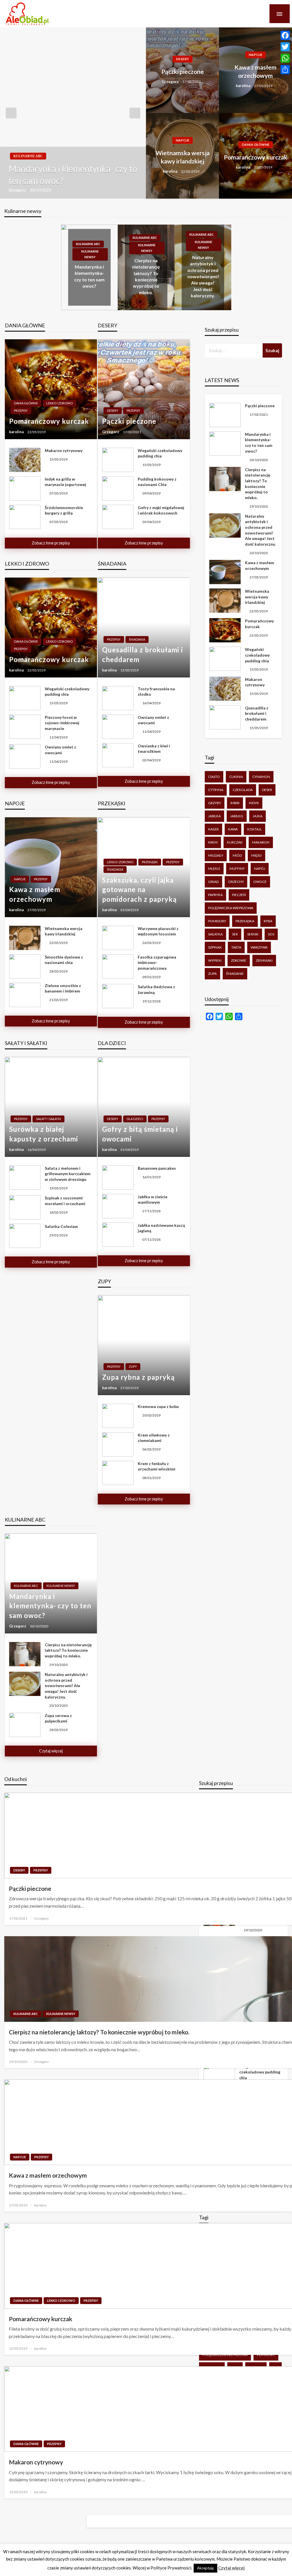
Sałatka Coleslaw (61, 1226)
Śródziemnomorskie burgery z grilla (64, 510)
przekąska (245, 921)
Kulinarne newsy (90, 254)
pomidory (217, 921)
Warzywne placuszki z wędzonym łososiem (158, 931)
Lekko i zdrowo (59, 403)
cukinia (236, 777)
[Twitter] (285, 47)
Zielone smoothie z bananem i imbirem (63, 988)
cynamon (261, 777)
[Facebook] (285, 35)
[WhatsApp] (285, 58)
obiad (213, 882)
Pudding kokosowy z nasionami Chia (157, 482)
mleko (214, 869)
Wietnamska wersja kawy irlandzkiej (183, 157)
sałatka (215, 934)
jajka (257, 816)
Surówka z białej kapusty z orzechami (44, 1134)
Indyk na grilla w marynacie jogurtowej (65, 482)
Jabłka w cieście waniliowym (153, 1200)
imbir (235, 803)
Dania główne (256, 145)
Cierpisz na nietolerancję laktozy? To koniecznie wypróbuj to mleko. (68, 1650)
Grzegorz (18, 190)
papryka (215, 895)
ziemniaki (264, 960)
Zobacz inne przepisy (51, 543)
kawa (233, 829)
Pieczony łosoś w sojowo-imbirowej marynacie (62, 723)
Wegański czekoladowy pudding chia (160, 453)
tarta (236, 947)
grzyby (215, 803)
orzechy (236, 882)
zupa (212, 974)
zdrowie (239, 960)
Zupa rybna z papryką (138, 1377)
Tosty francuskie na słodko (156, 692)
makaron (261, 842)
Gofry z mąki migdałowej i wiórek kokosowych (161, 510)
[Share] (285, 70)
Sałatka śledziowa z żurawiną (156, 990)
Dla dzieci (135, 1119)
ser (235, 934)
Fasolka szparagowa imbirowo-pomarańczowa (157, 963)
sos (271, 934)
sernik (253, 934)
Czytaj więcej (51, 1751)
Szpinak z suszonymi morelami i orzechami (65, 1201)
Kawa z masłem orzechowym (255, 71)
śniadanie (235, 974)
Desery (182, 59)
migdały (216, 855)
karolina (244, 86)
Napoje (255, 55)
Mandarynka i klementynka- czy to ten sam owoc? (73, 175)
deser (267, 790)
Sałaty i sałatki (48, 1119)
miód (237, 855)
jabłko (237, 816)
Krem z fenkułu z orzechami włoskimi (157, 1466)
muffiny (237, 869)
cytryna (216, 790)
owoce (260, 882)
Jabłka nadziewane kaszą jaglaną (161, 1228)
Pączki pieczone (183, 71)
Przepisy (21, 410)
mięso (256, 855)
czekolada (243, 790)
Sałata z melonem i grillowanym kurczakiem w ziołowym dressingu (68, 1174)
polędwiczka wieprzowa (231, 908)
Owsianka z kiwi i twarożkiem (154, 749)
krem (213, 842)
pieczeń (239, 895)
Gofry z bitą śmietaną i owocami (140, 1134)
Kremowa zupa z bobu (158, 1406)
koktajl (255, 829)
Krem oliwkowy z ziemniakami (154, 1438)
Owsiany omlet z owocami (60, 750)
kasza (213, 829)
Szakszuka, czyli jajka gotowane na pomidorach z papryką (139, 889)
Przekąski (150, 862)
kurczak (235, 842)
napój (260, 869)
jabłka (214, 816)
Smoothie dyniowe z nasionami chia (64, 960)
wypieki (215, 960)
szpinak (215, 947)
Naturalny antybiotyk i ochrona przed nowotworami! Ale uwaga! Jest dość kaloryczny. (203, 276)
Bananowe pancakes (157, 1168)
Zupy (133, 1366)
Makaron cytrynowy (64, 450)
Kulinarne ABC (28, 156)
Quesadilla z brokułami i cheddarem (143, 654)
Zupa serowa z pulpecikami (58, 1718)
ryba (268, 921)
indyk (254, 803)
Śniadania (137, 639)
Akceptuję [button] (205, 2568)
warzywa (259, 947)
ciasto (214, 777)
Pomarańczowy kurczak (255, 157)
